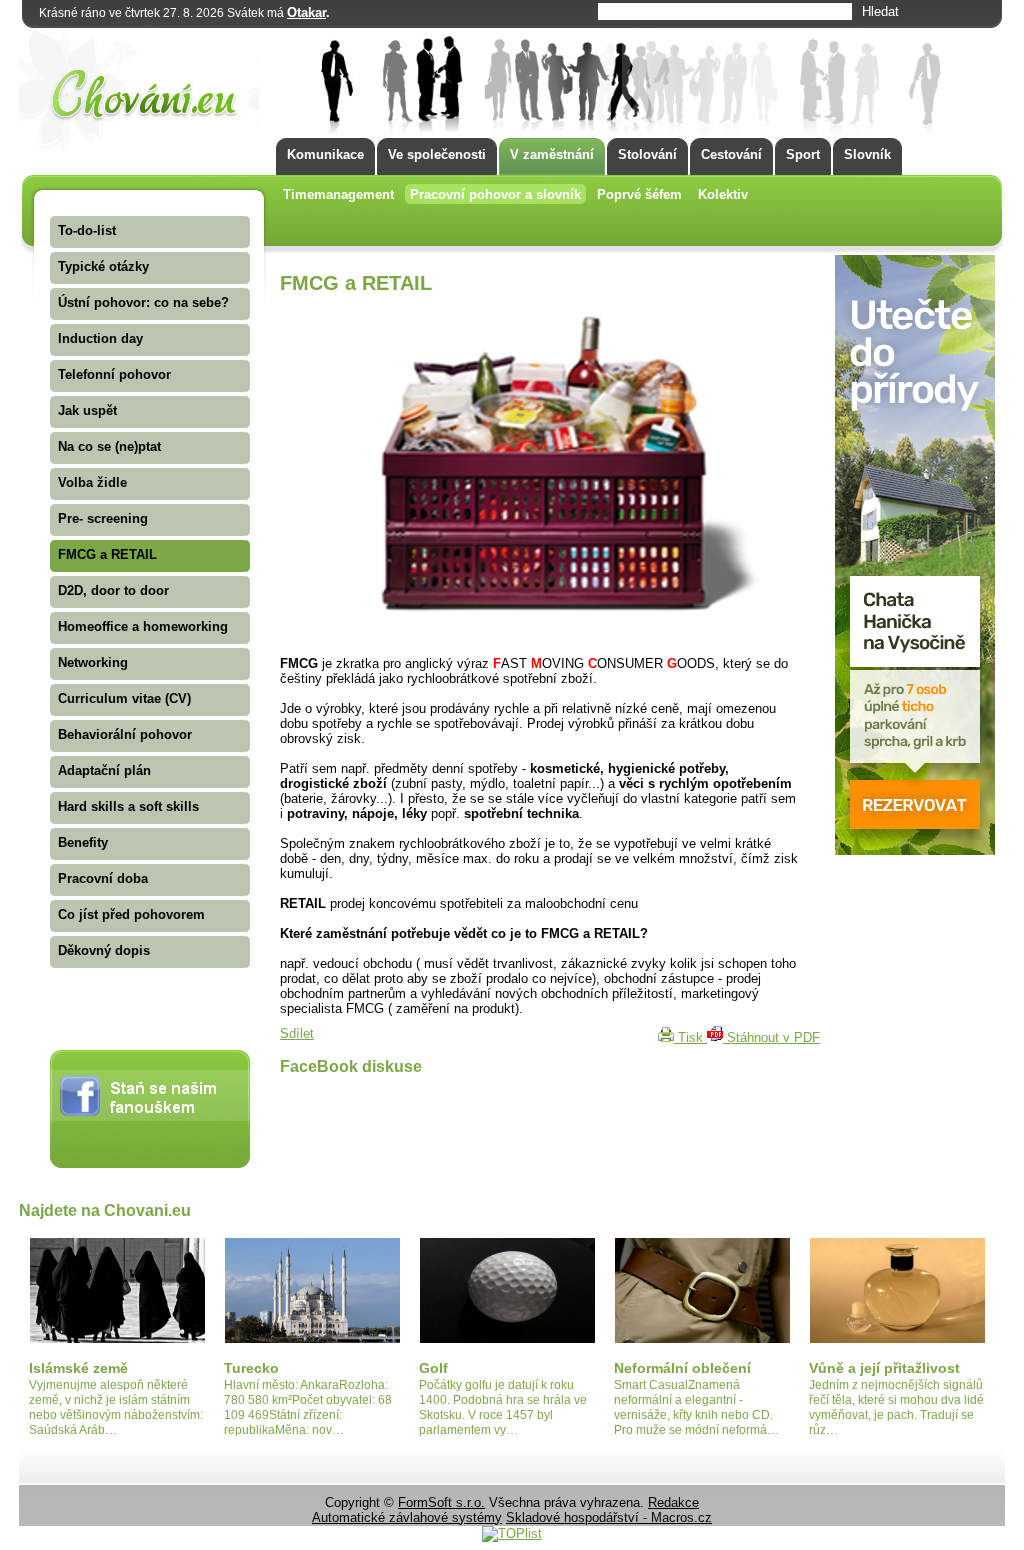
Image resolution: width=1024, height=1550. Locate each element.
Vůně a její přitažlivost (884, 1368)
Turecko (251, 1368)
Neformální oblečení (682, 1368)
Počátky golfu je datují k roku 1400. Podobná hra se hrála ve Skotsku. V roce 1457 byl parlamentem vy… (503, 1407)
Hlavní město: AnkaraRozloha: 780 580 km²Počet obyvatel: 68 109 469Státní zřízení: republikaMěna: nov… (308, 1407)
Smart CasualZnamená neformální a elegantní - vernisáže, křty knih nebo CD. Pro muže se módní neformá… (696, 1407)
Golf (433, 1368)
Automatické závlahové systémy (407, 1517)
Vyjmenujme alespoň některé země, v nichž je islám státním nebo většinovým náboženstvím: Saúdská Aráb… (116, 1407)
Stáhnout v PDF (771, 1037)
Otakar (306, 12)
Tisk (690, 1037)
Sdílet (297, 1033)
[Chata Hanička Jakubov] (915, 850)
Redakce (673, 1502)
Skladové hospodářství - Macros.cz (609, 1517)
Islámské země (78, 1368)
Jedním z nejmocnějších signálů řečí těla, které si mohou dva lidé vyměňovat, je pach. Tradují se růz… (896, 1407)
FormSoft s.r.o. (441, 1502)
